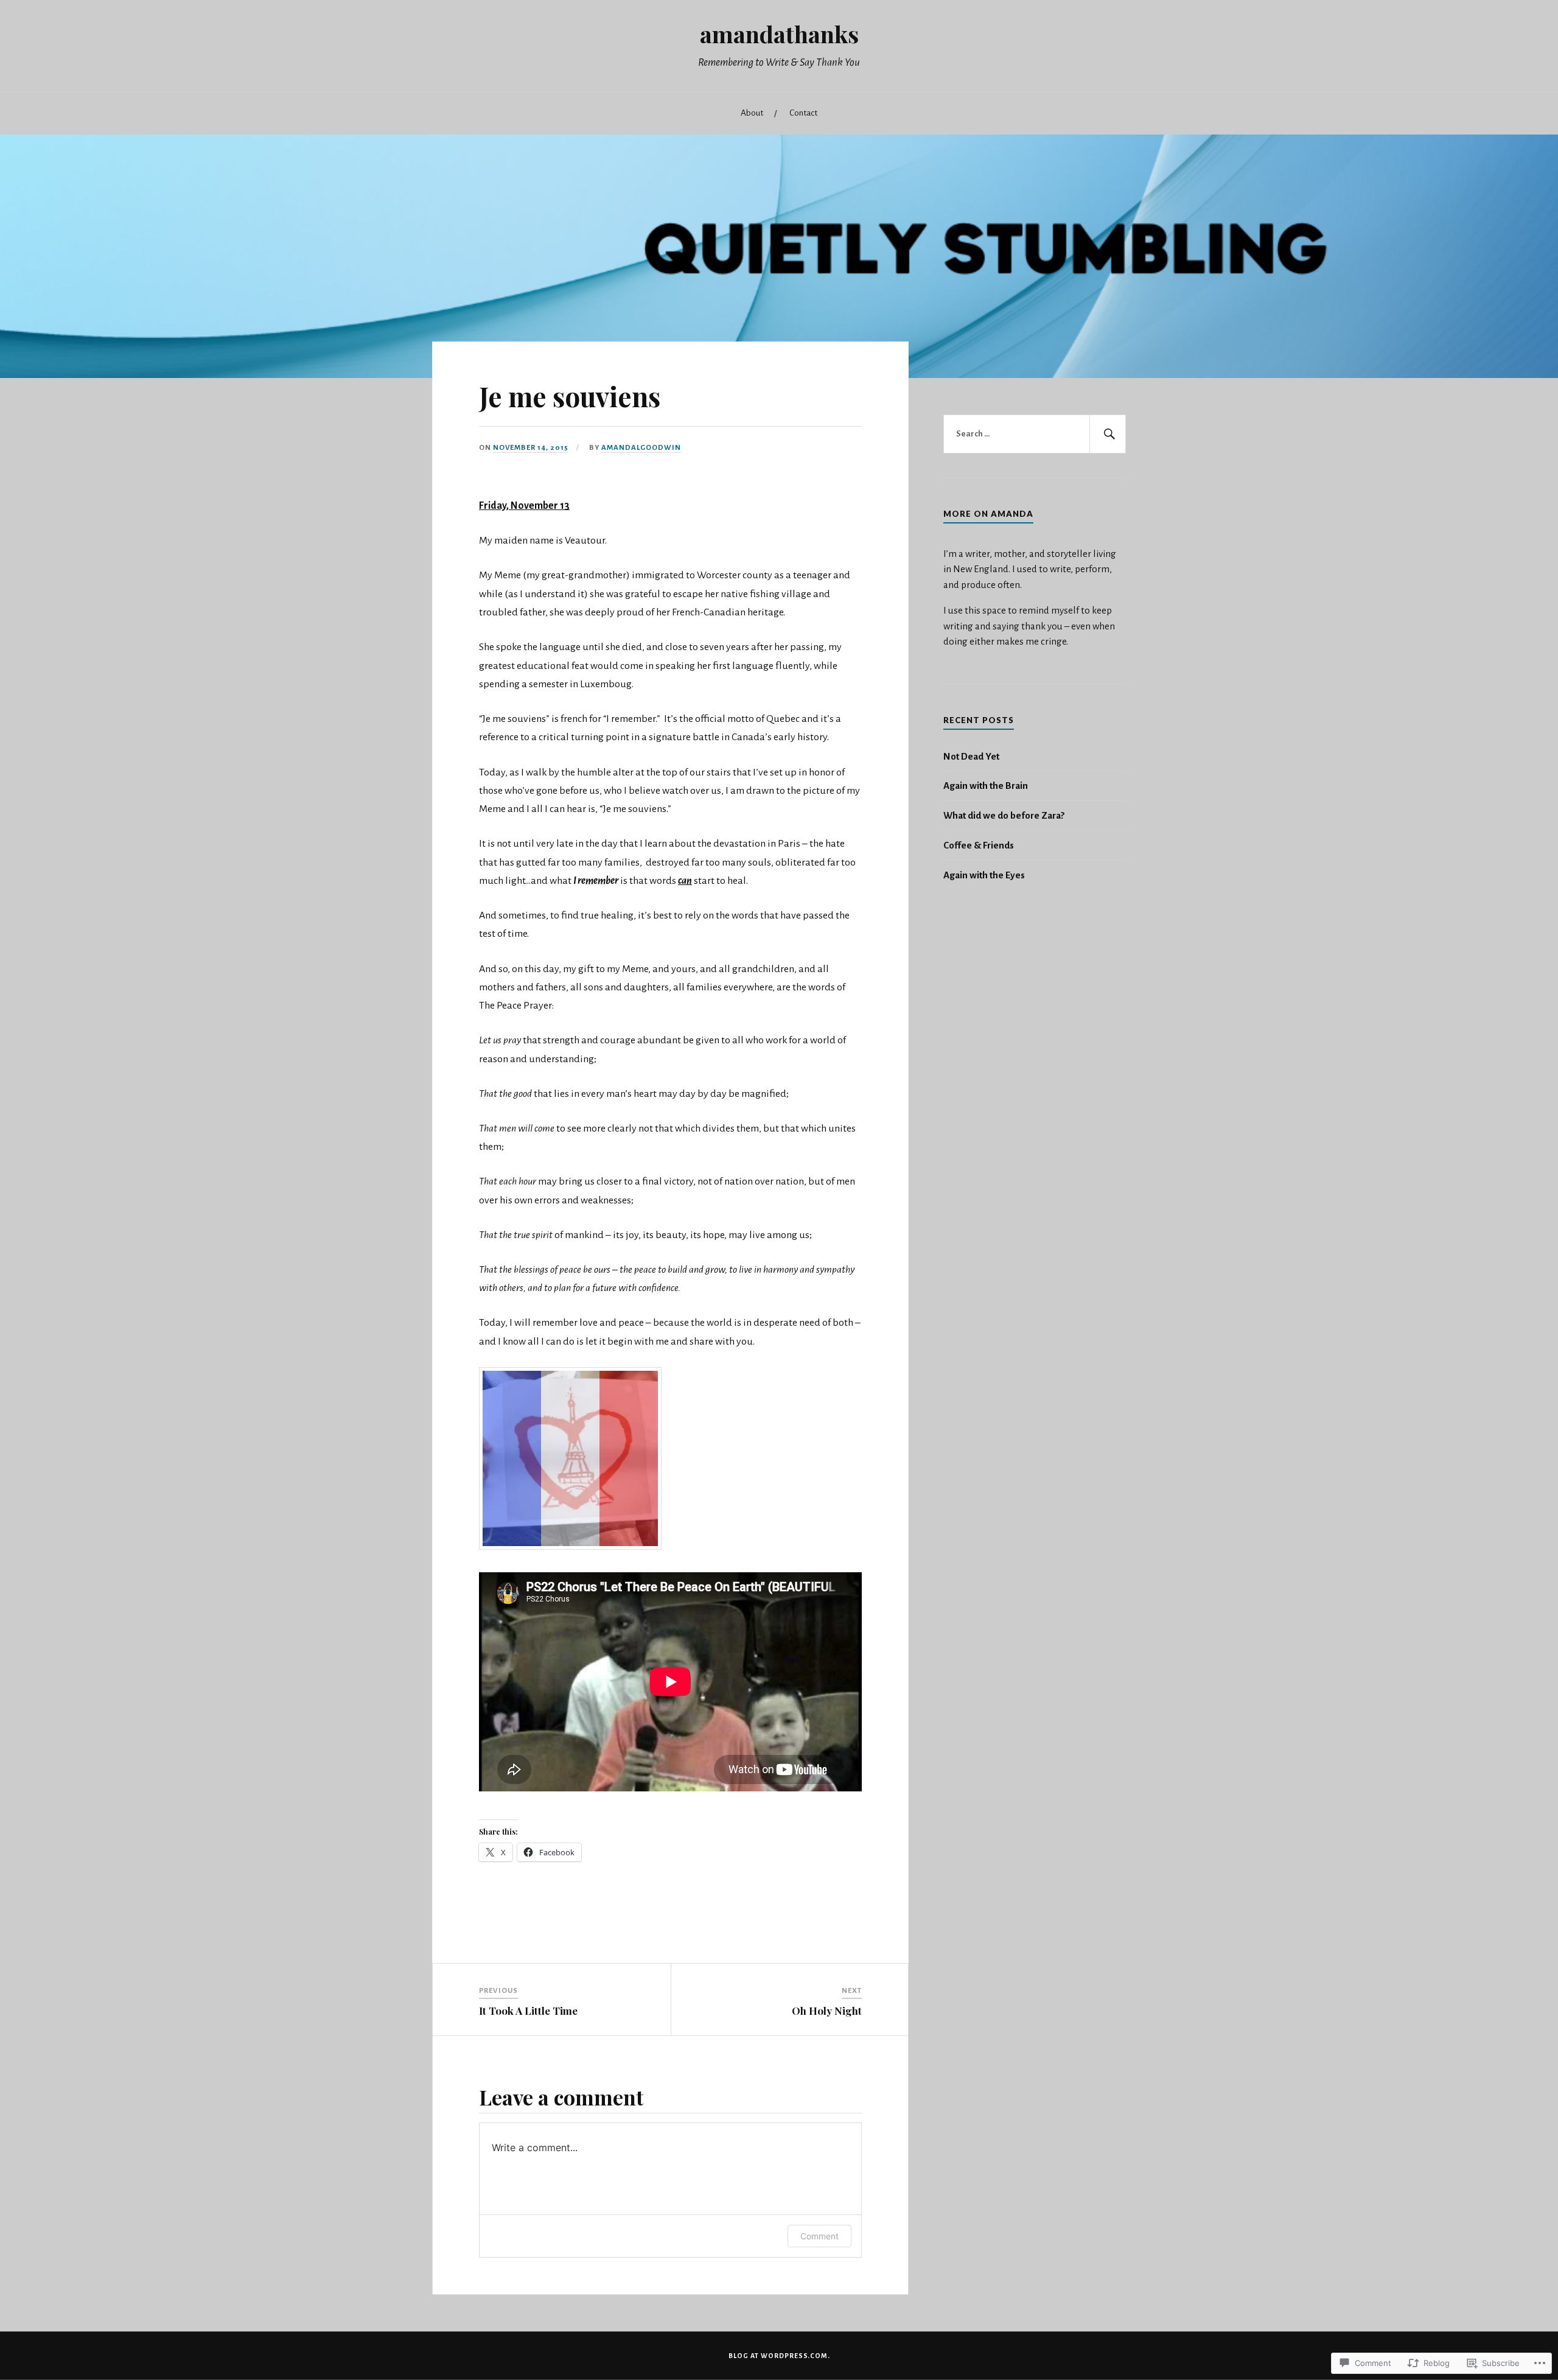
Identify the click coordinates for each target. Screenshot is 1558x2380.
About (752, 113)
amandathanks (779, 34)
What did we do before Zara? (1004, 815)
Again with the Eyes (984, 875)
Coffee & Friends (979, 845)
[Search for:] (1035, 434)
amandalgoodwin (641, 448)
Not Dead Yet (971, 756)
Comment (819, 2236)
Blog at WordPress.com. (779, 2356)
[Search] (1108, 434)
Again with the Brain (986, 786)
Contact (803, 113)
